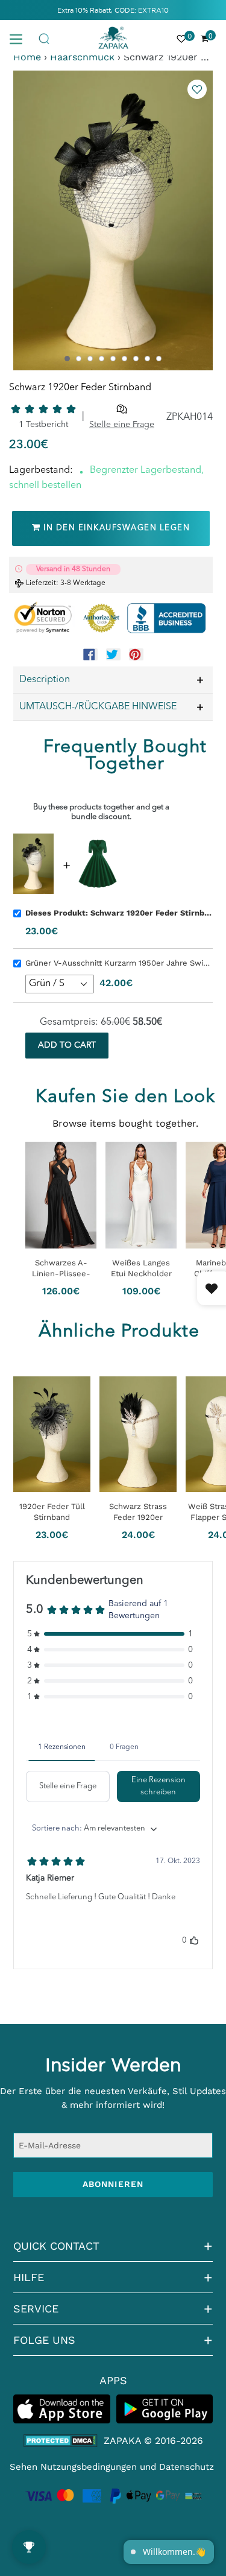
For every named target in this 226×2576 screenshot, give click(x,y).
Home (27, 57)
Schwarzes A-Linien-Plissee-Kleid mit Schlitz (61, 1268)
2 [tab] (79, 359)
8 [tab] (147, 359)
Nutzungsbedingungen (89, 2467)
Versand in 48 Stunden (73, 569)
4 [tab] (102, 359)
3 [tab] (90, 359)
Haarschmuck (82, 57)
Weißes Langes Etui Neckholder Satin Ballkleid (141, 1268)
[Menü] (20, 38)
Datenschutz (187, 2467)
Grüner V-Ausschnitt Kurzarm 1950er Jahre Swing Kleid (119, 963)
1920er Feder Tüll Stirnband (52, 1512)
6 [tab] (124, 359)
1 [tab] (67, 359)
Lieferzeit (41, 583)
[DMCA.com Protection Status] (61, 2441)
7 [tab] (136, 359)
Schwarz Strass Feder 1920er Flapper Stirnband (138, 1512)
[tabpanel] (113, 220)
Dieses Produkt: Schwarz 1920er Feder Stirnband (119, 913)
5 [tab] (113, 359)
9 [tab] (159, 359)
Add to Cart (67, 1045)
